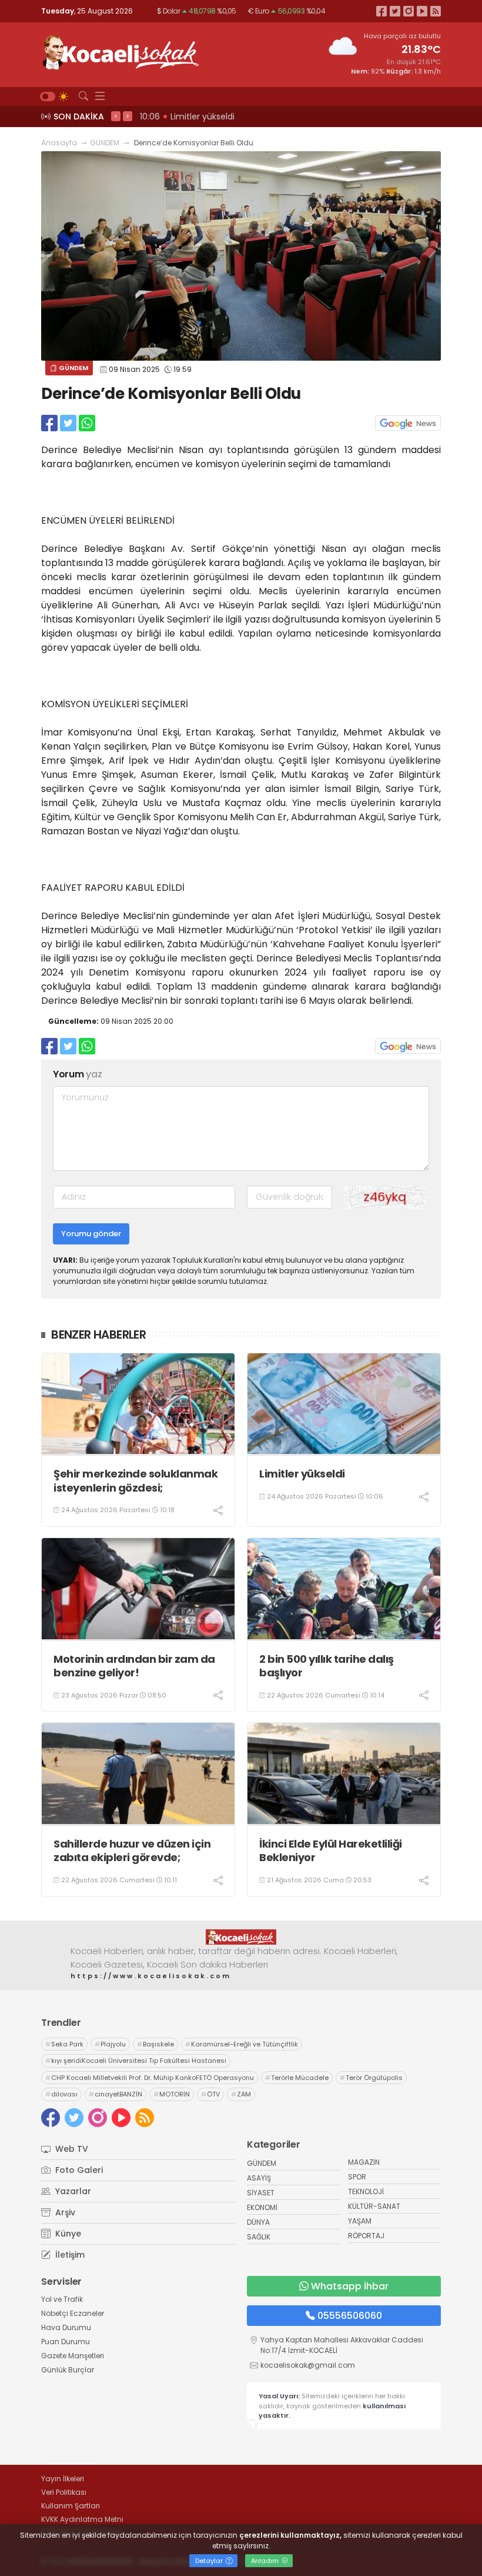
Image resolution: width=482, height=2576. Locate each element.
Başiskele (155, 2044)
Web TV (71, 2149)
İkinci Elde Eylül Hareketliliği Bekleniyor (331, 1851)
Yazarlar (72, 2191)
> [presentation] (128, 116)
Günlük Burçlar (68, 2370)
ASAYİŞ (259, 2178)
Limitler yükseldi (302, 1474)
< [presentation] (116, 116)
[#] (241, 1937)
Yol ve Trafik (62, 2299)
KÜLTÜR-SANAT (374, 2206)
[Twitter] (395, 11)
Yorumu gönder (91, 1234)
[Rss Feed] (436, 11)
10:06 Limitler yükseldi (187, 117)
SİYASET (261, 2193)
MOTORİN (172, 2094)
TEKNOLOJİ (366, 2191)
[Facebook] (381, 11)
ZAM (241, 2094)
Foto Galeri (78, 2170)
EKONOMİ (262, 2207)
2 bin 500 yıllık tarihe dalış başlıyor (327, 1666)
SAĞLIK (259, 2237)
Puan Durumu (66, 2342)
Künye (67, 2234)
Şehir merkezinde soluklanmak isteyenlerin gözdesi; (135, 1481)
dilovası (61, 2094)
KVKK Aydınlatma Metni (82, 2519)
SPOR (357, 2177)
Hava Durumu (66, 2327)
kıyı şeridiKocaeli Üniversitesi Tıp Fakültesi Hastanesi (136, 2061)
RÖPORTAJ (366, 2236)
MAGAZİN (364, 2162)
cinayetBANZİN (116, 2094)
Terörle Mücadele (297, 2078)
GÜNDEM (105, 143)
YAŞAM (360, 2221)
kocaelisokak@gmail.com (308, 2365)
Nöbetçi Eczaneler (73, 2313)
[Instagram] (409, 11)
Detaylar (210, 2561)
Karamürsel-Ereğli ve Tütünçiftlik (242, 2044)
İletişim (69, 2255)
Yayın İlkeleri (63, 2479)
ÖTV (210, 2094)
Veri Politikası (64, 2492)
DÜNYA (258, 2222)
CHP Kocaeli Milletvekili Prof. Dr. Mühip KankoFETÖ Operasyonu (150, 2078)
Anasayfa (59, 143)
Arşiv (64, 2212)
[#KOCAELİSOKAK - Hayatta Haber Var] (120, 51)
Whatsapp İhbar (350, 2286)
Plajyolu (110, 2044)
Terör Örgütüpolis (371, 2078)
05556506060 (350, 2316)
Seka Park (64, 2044)
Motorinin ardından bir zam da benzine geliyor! (134, 1666)
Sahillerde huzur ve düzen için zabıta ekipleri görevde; (132, 1851)
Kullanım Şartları (71, 2506)
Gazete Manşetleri (73, 2356)
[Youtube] (422, 11)
